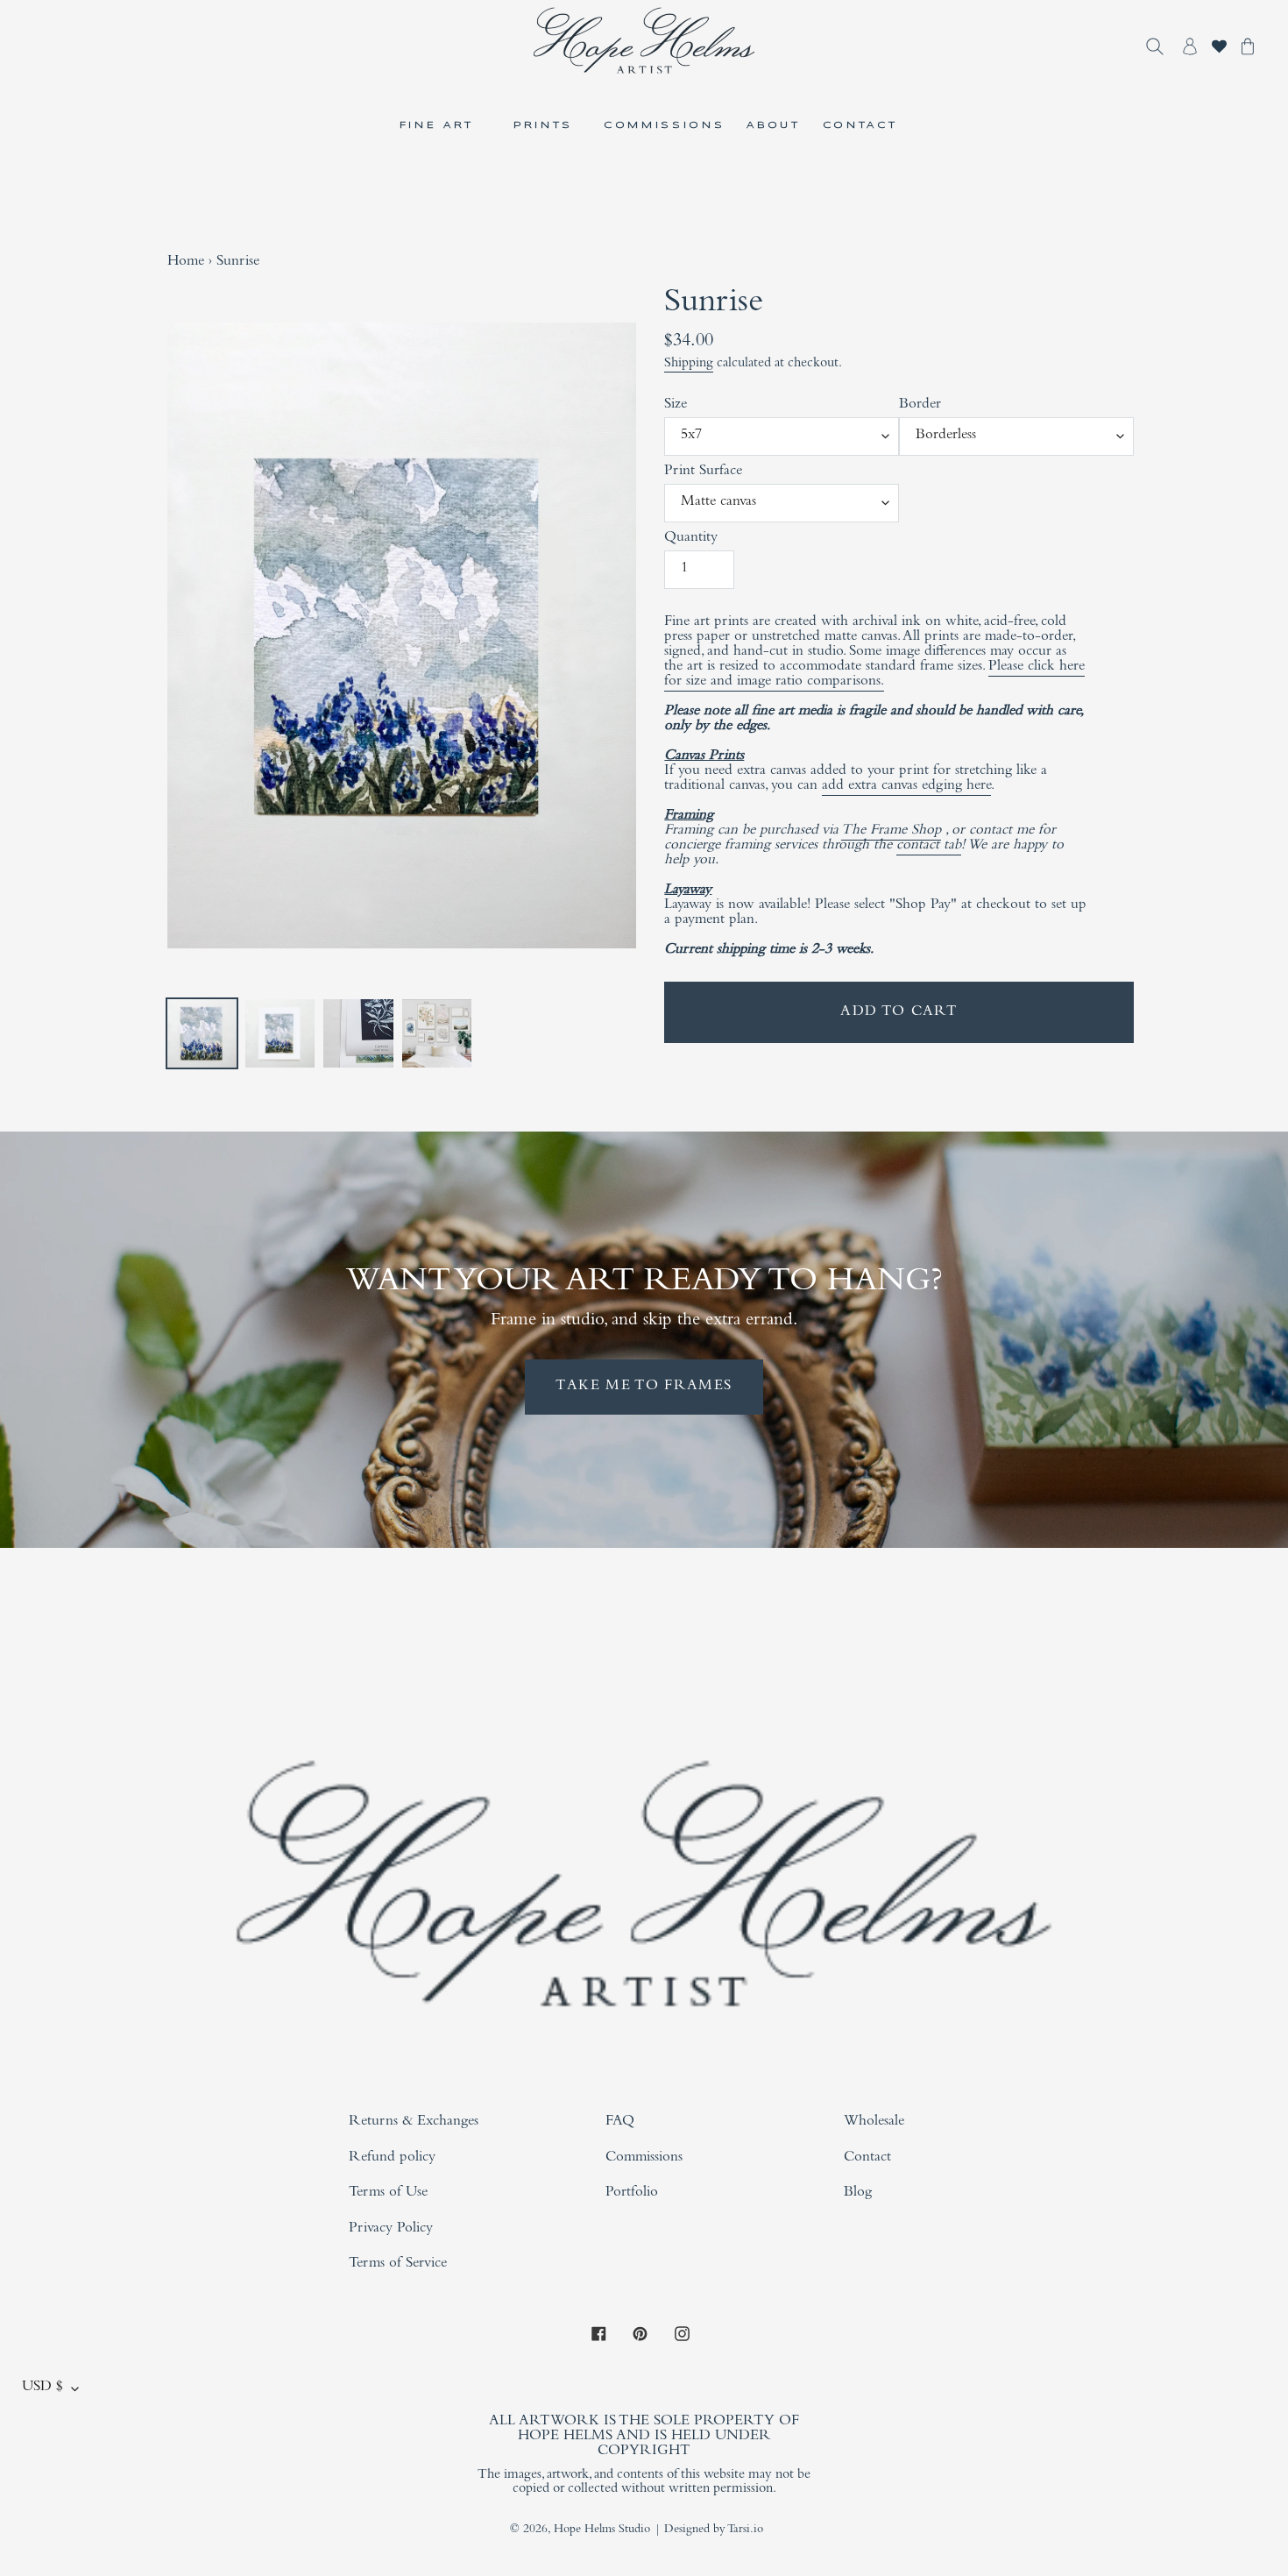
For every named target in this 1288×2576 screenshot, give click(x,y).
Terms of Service (398, 2264)
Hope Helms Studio (602, 2530)
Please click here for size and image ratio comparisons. (874, 675)
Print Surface (703, 472)
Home (186, 263)
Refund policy (392, 2158)
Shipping (689, 364)
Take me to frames (644, 1387)
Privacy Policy (391, 2229)
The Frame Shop (891, 831)
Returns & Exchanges (414, 2122)
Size (676, 405)
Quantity (691, 539)
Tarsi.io (745, 2530)
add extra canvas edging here (906, 787)
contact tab (929, 846)
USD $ (42, 2388)
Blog (858, 2193)
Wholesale (874, 2122)
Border (920, 405)
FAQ (620, 2122)
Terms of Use (388, 2193)
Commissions (644, 2158)
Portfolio (632, 2193)
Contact (867, 2158)
